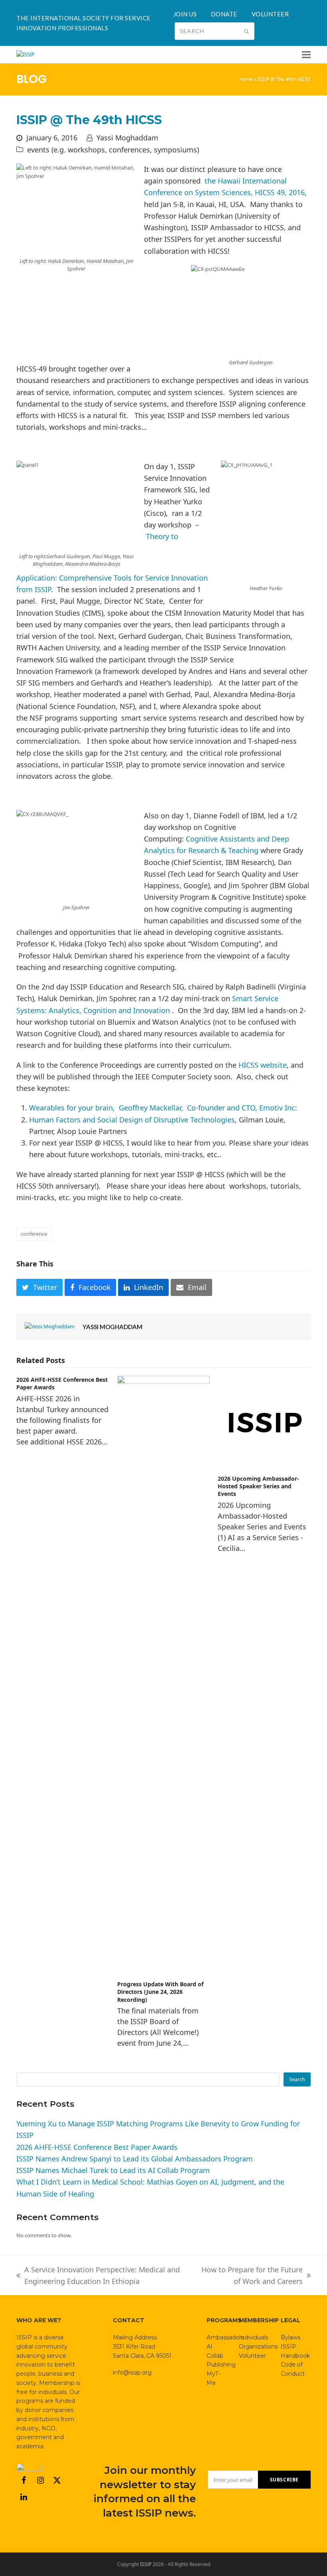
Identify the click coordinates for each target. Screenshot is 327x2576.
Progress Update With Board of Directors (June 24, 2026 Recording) (160, 1992)
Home (246, 79)
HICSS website (263, 1065)
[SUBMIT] (246, 31)
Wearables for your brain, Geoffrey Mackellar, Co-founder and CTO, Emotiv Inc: (163, 1108)
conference (34, 1234)
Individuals (253, 2337)
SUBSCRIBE (284, 2480)
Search (297, 2079)
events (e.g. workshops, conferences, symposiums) (113, 150)
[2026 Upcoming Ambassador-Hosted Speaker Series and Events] (264, 1422)
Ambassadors (225, 2337)
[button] (306, 55)
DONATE (224, 14)
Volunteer (252, 2356)
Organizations (258, 2347)
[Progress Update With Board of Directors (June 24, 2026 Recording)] (164, 1675)
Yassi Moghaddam (127, 138)
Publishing (221, 2365)
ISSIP (146, 2564)
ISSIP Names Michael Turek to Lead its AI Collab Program (113, 2170)
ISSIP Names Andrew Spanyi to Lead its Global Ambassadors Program (135, 2159)
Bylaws (291, 2337)
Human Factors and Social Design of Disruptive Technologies (132, 1120)
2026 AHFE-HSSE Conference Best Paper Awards (97, 2147)
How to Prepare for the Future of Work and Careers (251, 2276)
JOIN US (185, 14)
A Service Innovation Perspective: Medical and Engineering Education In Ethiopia (98, 2276)
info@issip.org (132, 2373)
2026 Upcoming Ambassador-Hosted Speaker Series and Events (258, 1486)
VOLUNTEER (270, 14)
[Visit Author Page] (50, 1326)
